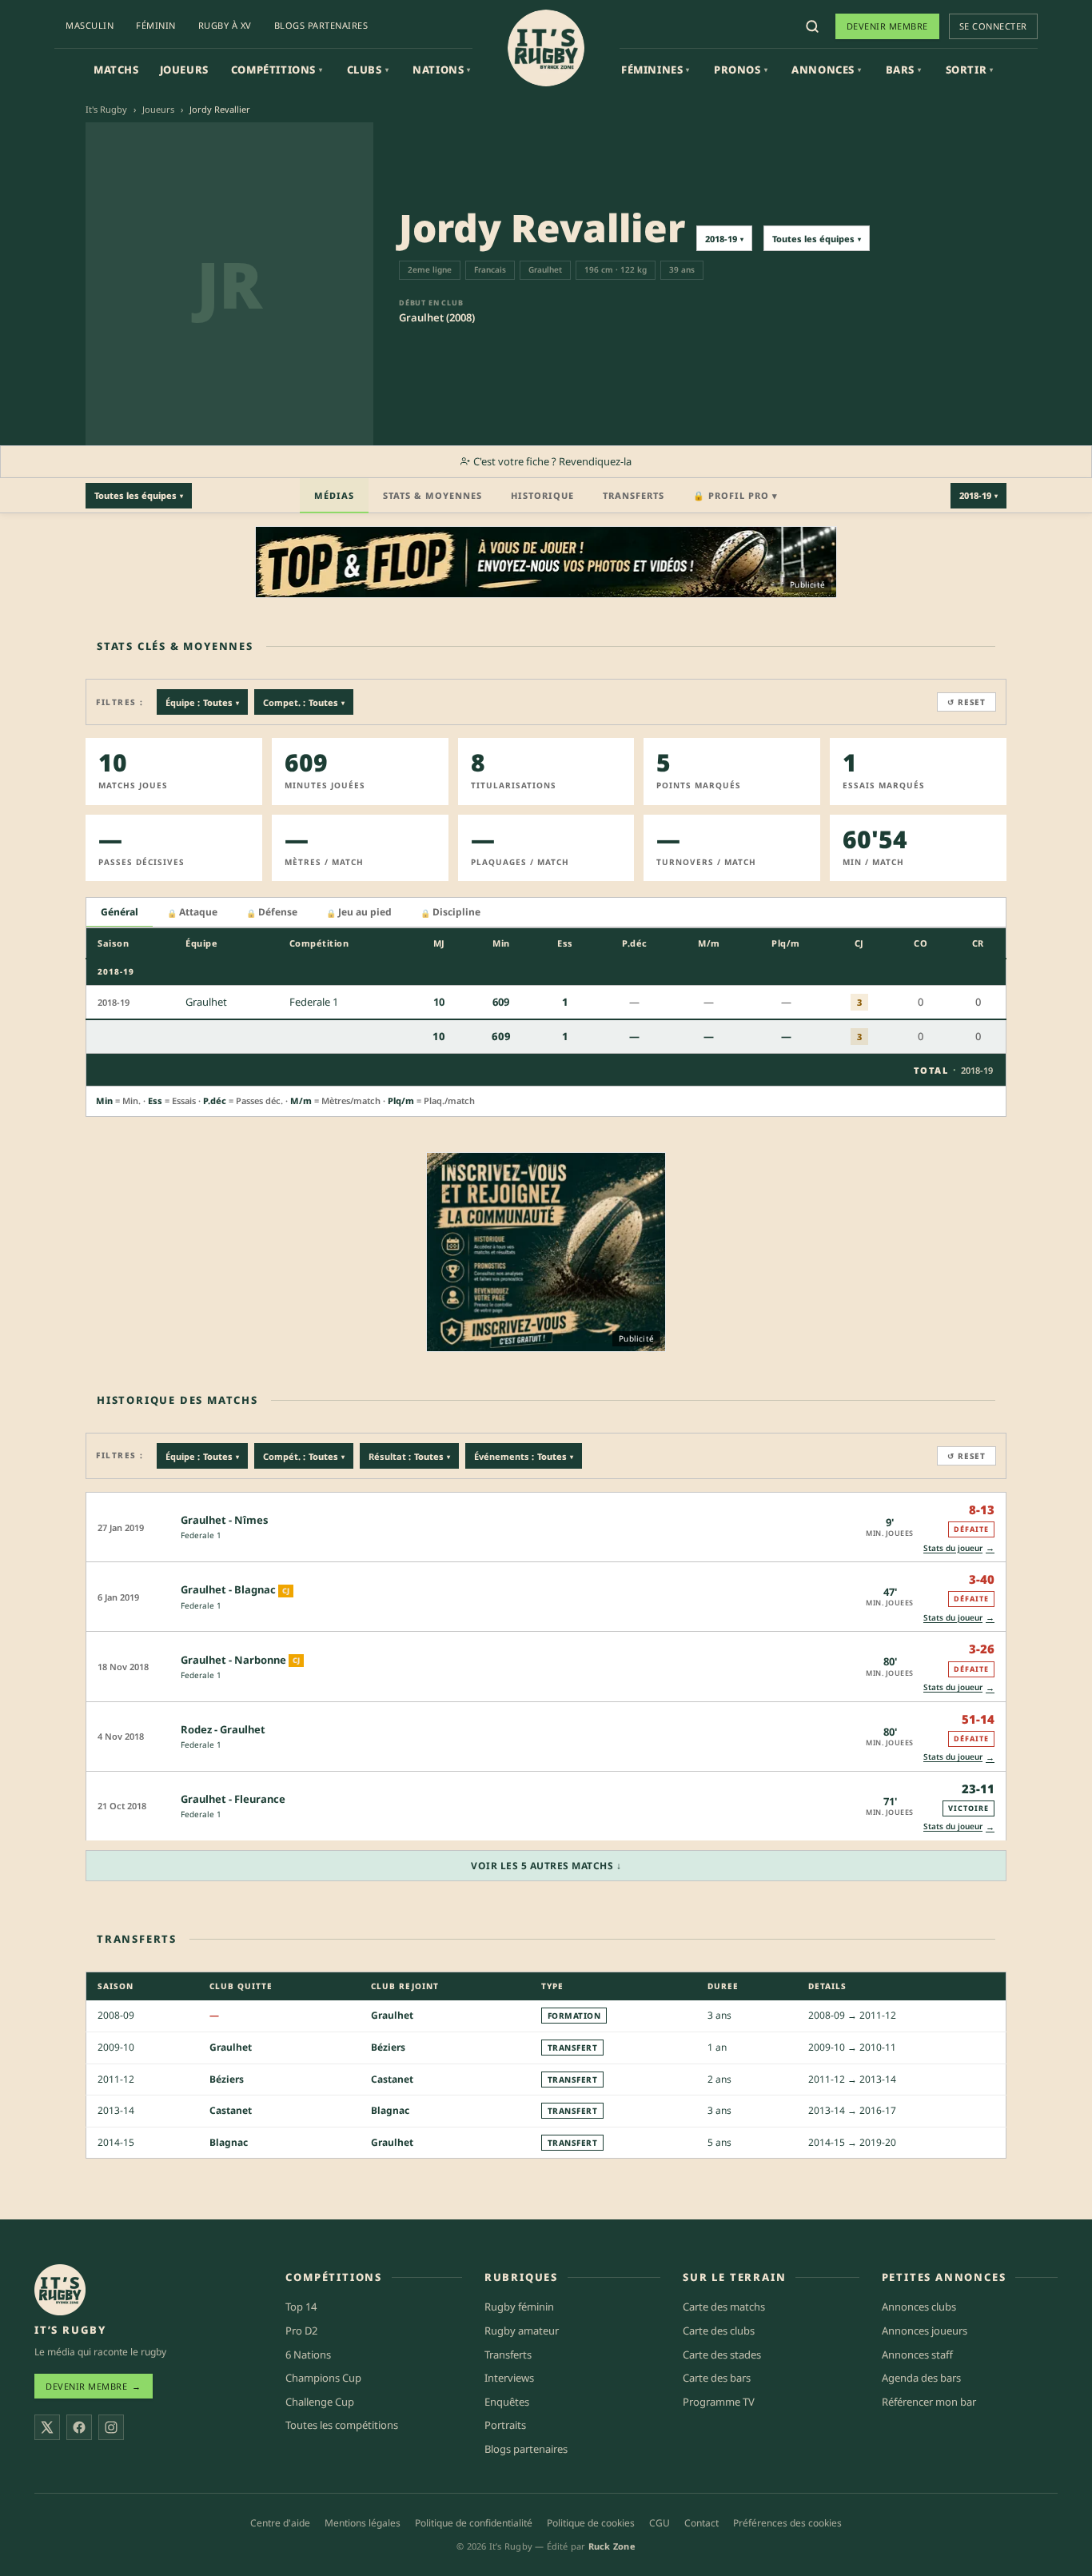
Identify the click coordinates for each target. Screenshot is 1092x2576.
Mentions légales (363, 2523)
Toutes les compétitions (342, 2425)
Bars (904, 70)
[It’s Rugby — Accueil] (60, 2290)
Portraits (505, 2425)
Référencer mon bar (929, 2402)
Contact (701, 2523)
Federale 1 (201, 1535)
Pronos (741, 70)
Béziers (388, 2047)
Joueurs (184, 70)
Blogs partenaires (321, 25)
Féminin (156, 25)
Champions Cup (323, 2378)
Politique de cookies (591, 2523)
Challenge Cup (320, 2402)
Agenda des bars (921, 2378)
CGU (660, 2523)
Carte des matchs (724, 2307)
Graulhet (392, 2015)
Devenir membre (887, 26)
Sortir (970, 70)
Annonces (826, 70)
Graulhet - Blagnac (228, 1589)
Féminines (656, 70)
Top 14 (301, 2307)
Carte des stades (722, 2355)
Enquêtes (507, 2402)
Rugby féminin (519, 2307)
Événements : (524, 1456)
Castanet (392, 2079)
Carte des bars (717, 2378)
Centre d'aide (280, 2523)
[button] (546, 1527)
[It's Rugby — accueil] (546, 48)
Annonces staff (917, 2355)
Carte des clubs (719, 2331)
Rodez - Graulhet (223, 1729)
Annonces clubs (919, 2307)
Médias (334, 495)
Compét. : (304, 1456)
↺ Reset (966, 702)
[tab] (120, 913)
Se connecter (993, 26)
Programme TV (719, 2402)
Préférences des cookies (787, 2523)
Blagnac (390, 2110)
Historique (542, 495)
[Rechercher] (812, 26)
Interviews (509, 2378)
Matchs (116, 70)
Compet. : (304, 702)
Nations (442, 70)
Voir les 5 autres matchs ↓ (546, 1866)
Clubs (368, 70)
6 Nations (308, 2355)
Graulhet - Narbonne (233, 1660)
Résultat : (409, 1456)
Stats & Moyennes (432, 495)
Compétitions (277, 70)
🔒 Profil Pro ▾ (735, 495)
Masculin (90, 25)
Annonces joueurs (925, 2331)
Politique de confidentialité (474, 2523)
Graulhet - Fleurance (233, 1799)
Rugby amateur (522, 2331)
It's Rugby (106, 109)
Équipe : (202, 702)
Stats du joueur (959, 1547)
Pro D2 (301, 2331)
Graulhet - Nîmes (225, 1520)
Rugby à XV (225, 25)
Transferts (634, 495)
